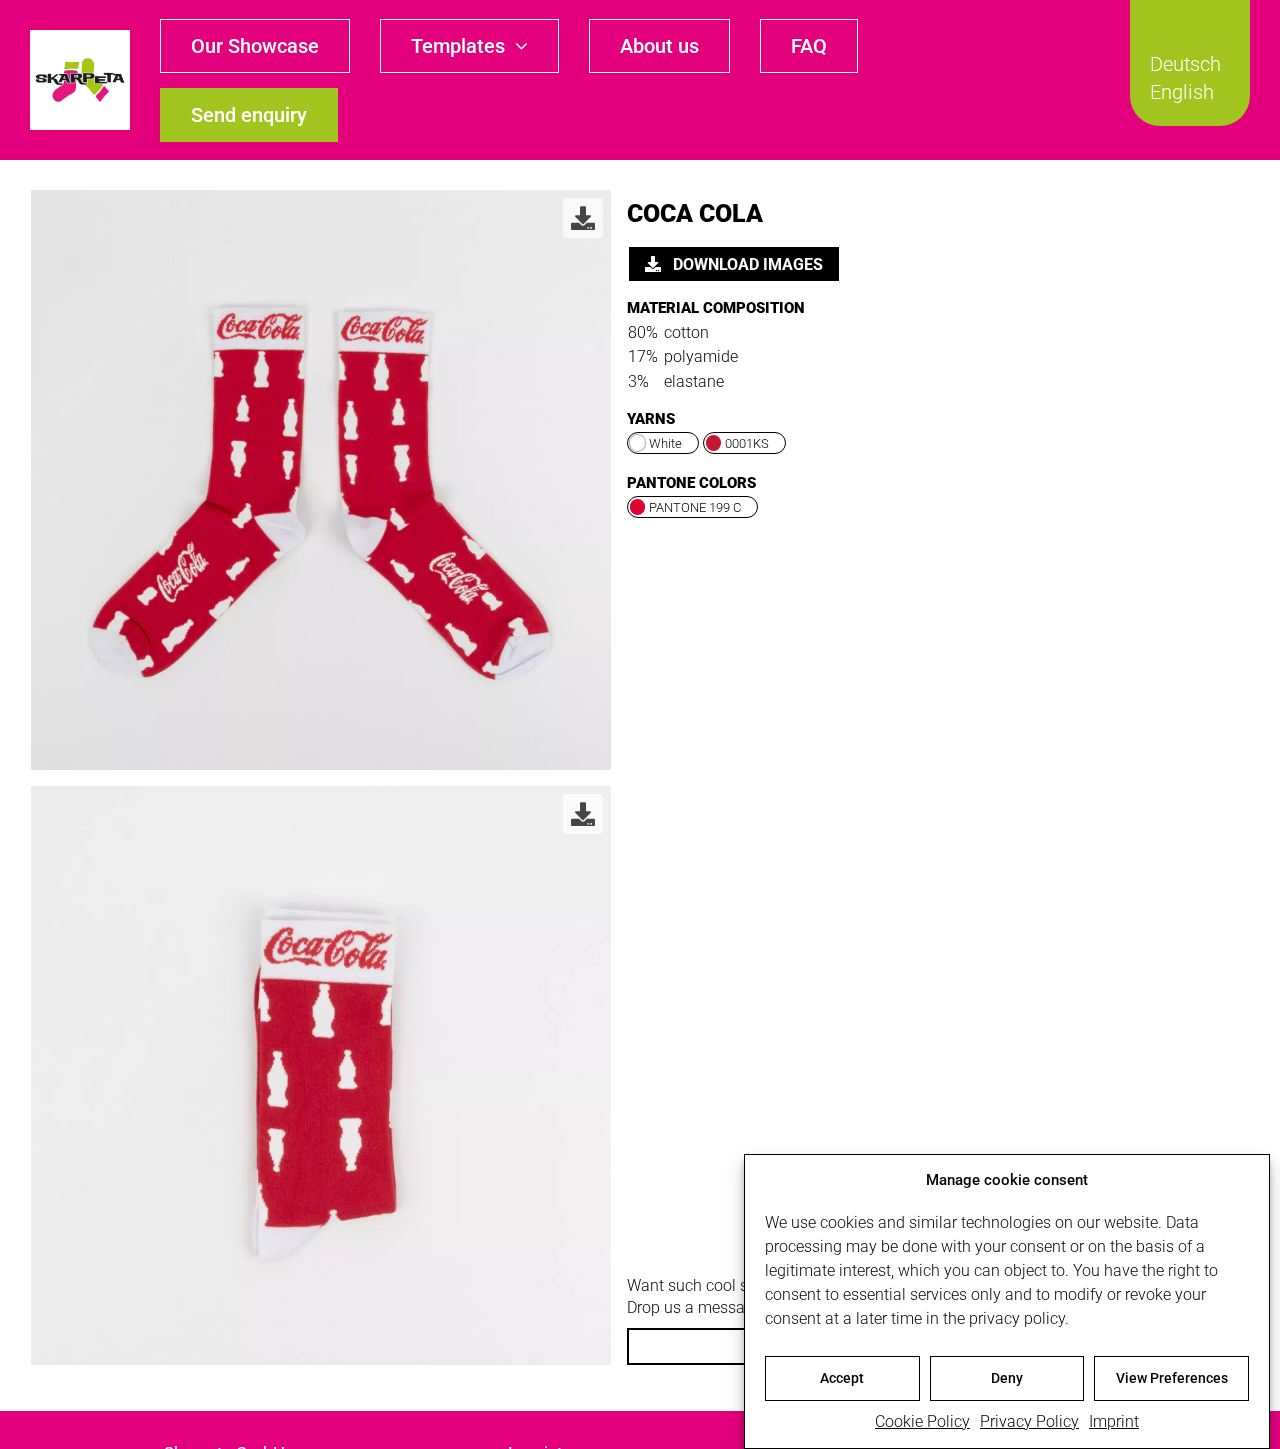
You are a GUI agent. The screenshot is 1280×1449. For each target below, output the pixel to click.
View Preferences (1172, 1378)
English (1182, 92)
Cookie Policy (922, 1421)
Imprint (1114, 1421)
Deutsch (1185, 64)
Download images (746, 264)
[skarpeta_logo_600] (80, 37)
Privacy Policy (1029, 1421)
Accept (842, 1378)
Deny (1007, 1378)
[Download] (583, 218)
